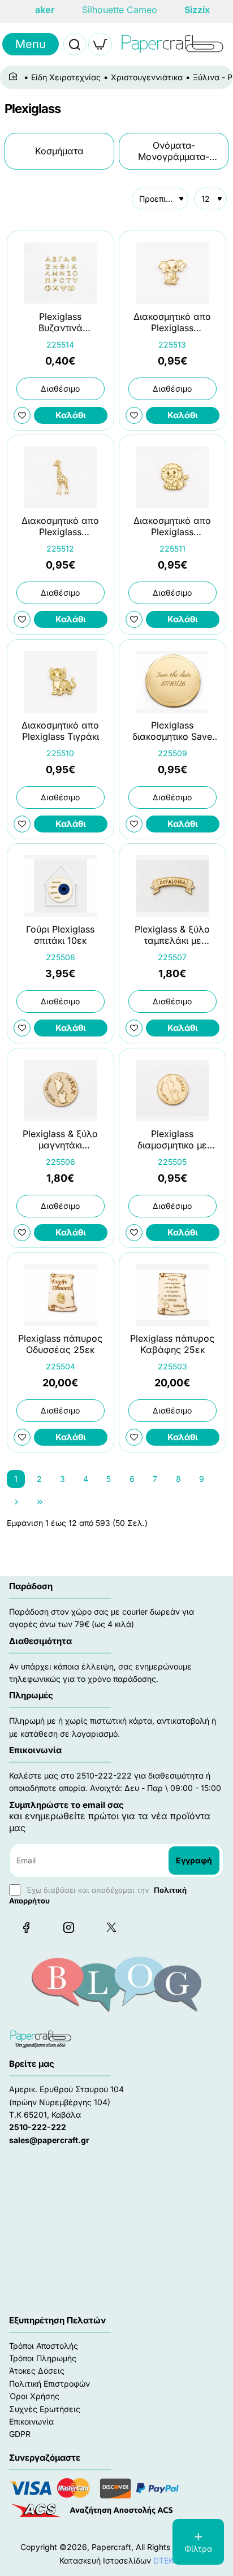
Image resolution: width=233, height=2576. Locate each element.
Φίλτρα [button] (198, 2549)
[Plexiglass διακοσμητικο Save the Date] (172, 682)
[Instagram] (68, 1927)
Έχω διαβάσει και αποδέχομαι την (98, 1895)
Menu (31, 44)
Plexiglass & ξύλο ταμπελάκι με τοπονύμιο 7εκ (172, 936)
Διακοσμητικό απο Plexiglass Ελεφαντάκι (172, 322)
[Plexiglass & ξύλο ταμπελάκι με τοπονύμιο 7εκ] (172, 886)
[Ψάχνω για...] (75, 44)
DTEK (163, 2560)
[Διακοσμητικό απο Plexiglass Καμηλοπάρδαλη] (61, 477)
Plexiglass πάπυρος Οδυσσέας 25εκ (60, 1344)
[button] (71, 415)
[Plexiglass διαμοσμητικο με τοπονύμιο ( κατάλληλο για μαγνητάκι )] (172, 1090)
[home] (15, 77)
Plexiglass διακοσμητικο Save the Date (172, 731)
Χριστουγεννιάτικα (147, 77)
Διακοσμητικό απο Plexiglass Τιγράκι (60, 730)
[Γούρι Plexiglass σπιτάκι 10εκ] (61, 886)
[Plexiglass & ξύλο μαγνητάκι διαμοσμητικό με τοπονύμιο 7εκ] (61, 1090)
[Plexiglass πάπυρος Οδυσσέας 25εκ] (61, 1295)
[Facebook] (26, 1927)
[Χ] (111, 1927)
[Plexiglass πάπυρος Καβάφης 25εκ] (172, 1295)
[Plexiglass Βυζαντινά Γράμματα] (61, 273)
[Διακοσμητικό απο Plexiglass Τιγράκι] (61, 682)
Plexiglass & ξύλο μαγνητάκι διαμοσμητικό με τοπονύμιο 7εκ (60, 1140)
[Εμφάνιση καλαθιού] (100, 44)
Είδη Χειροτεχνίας (66, 77)
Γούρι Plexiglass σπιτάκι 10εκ (60, 935)
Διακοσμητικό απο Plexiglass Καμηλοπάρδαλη (60, 527)
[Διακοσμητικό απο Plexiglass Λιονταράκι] (172, 477)
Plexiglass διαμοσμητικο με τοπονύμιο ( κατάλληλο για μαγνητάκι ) (172, 1140)
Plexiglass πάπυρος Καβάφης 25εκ (172, 1344)
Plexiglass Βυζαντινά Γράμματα (61, 322)
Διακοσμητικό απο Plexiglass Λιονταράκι (172, 527)
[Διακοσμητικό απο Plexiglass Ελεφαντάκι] (172, 273)
